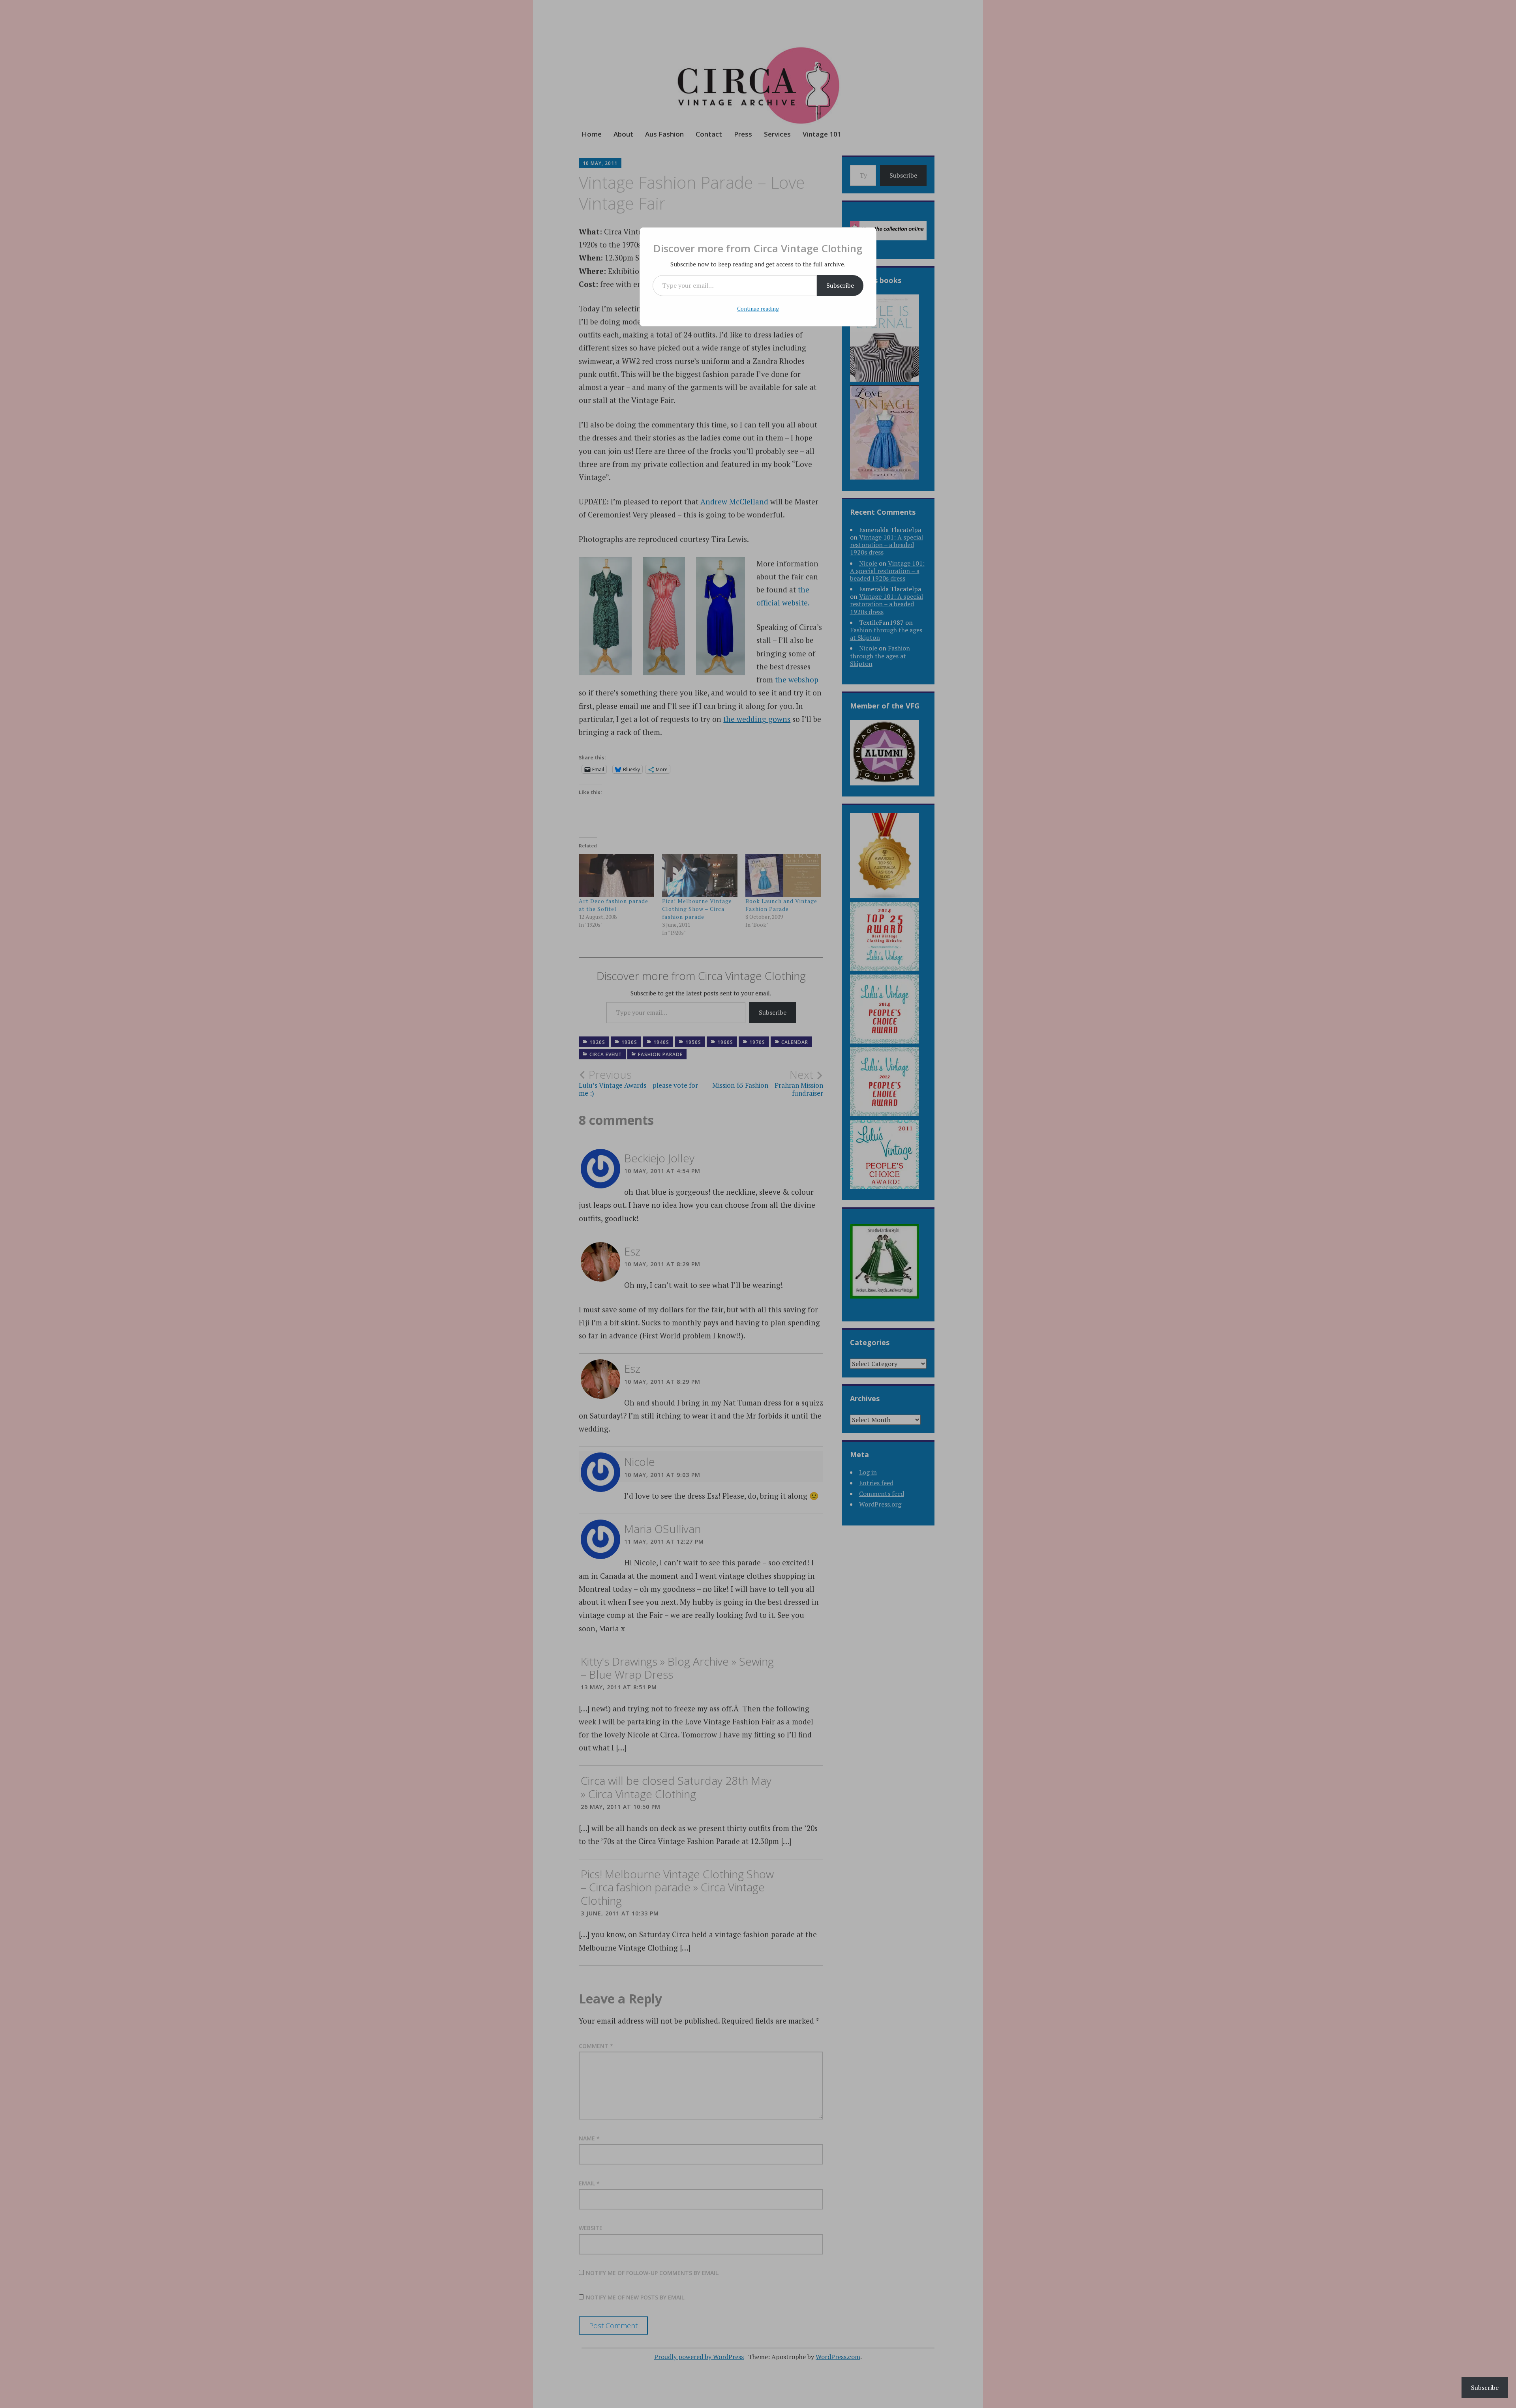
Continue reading (758, 308)
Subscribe (840, 285)
